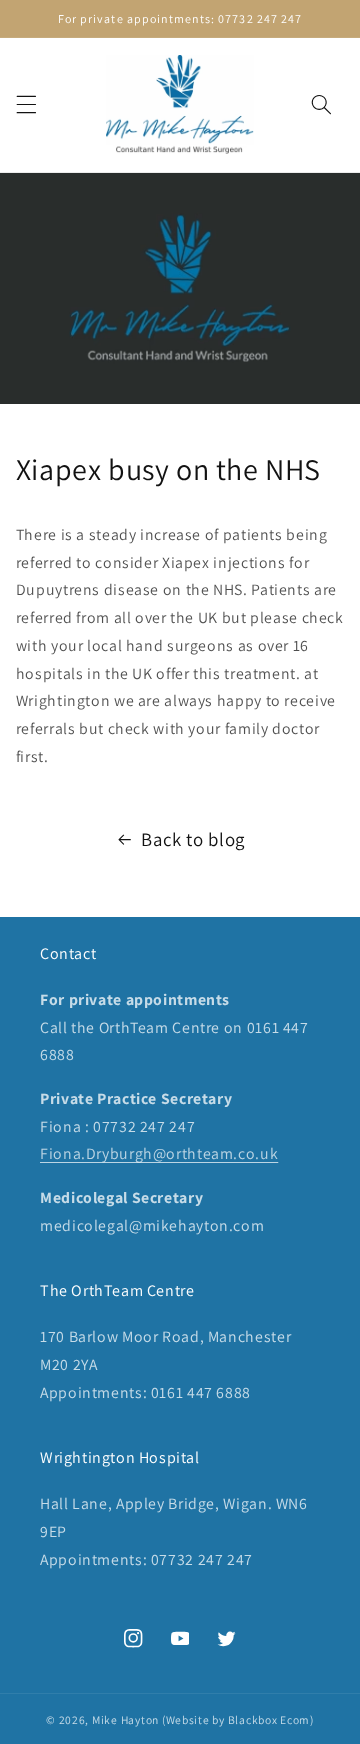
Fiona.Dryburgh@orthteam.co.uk (159, 1153)
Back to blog (193, 839)
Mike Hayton (125, 1719)
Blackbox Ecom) (271, 1719)
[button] (26, 105)
